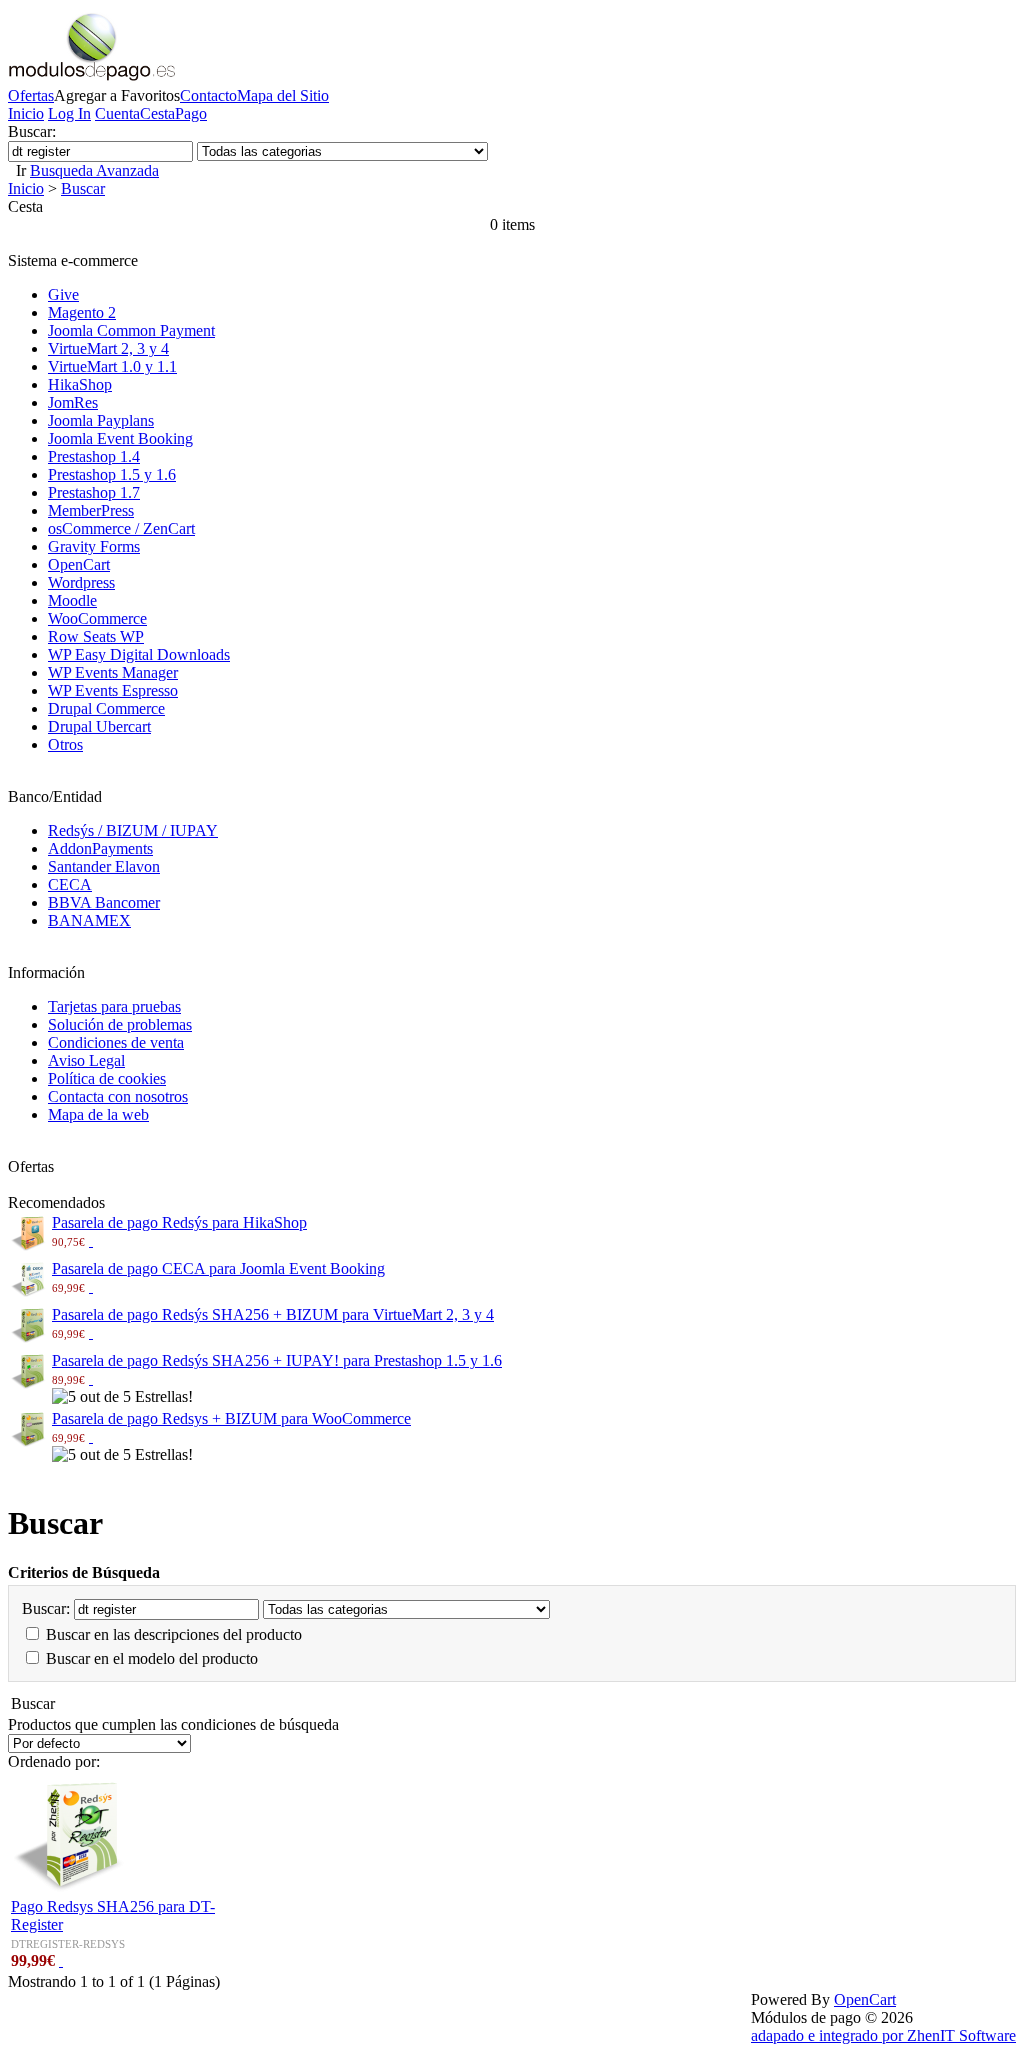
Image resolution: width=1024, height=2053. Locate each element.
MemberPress (91, 510)
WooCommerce (97, 618)
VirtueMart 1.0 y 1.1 (112, 366)
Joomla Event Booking (120, 438)
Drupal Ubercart (99, 726)
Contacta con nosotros (118, 1096)
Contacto (208, 95)
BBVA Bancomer (104, 902)
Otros (65, 744)
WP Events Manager (113, 672)
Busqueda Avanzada (94, 170)
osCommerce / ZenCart (121, 528)
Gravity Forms (94, 546)
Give (63, 294)
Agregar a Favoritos (117, 95)
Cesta (157, 113)
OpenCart (79, 564)
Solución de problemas (120, 1024)
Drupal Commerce (106, 708)
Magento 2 (82, 312)
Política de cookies (107, 1078)
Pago (191, 113)
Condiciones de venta (116, 1042)
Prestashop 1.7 (94, 492)
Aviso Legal (86, 1060)
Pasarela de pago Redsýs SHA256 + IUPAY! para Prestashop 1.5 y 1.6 (277, 1360)
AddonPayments (100, 848)
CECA (70, 884)
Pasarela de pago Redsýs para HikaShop (179, 1222)
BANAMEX (89, 920)
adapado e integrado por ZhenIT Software (883, 2035)
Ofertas (31, 95)
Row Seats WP (96, 636)
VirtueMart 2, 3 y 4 (108, 348)
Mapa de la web (98, 1114)
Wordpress (81, 582)
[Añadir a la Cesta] (91, 1240)
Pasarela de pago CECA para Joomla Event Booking (218, 1268)
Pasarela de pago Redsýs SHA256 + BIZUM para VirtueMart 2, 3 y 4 (273, 1314)
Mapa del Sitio (283, 95)
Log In (69, 113)
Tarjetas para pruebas (114, 1006)
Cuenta (117, 113)
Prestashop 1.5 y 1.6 (112, 474)
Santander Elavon (104, 866)
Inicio (26, 113)
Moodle (72, 600)
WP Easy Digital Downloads (139, 654)
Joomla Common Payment (131, 330)
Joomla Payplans (101, 420)
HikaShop (80, 384)
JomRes (73, 402)
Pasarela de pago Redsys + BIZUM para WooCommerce (231, 1418)
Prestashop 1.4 (94, 456)
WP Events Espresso (113, 690)
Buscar (83, 188)
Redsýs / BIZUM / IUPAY (133, 830)
